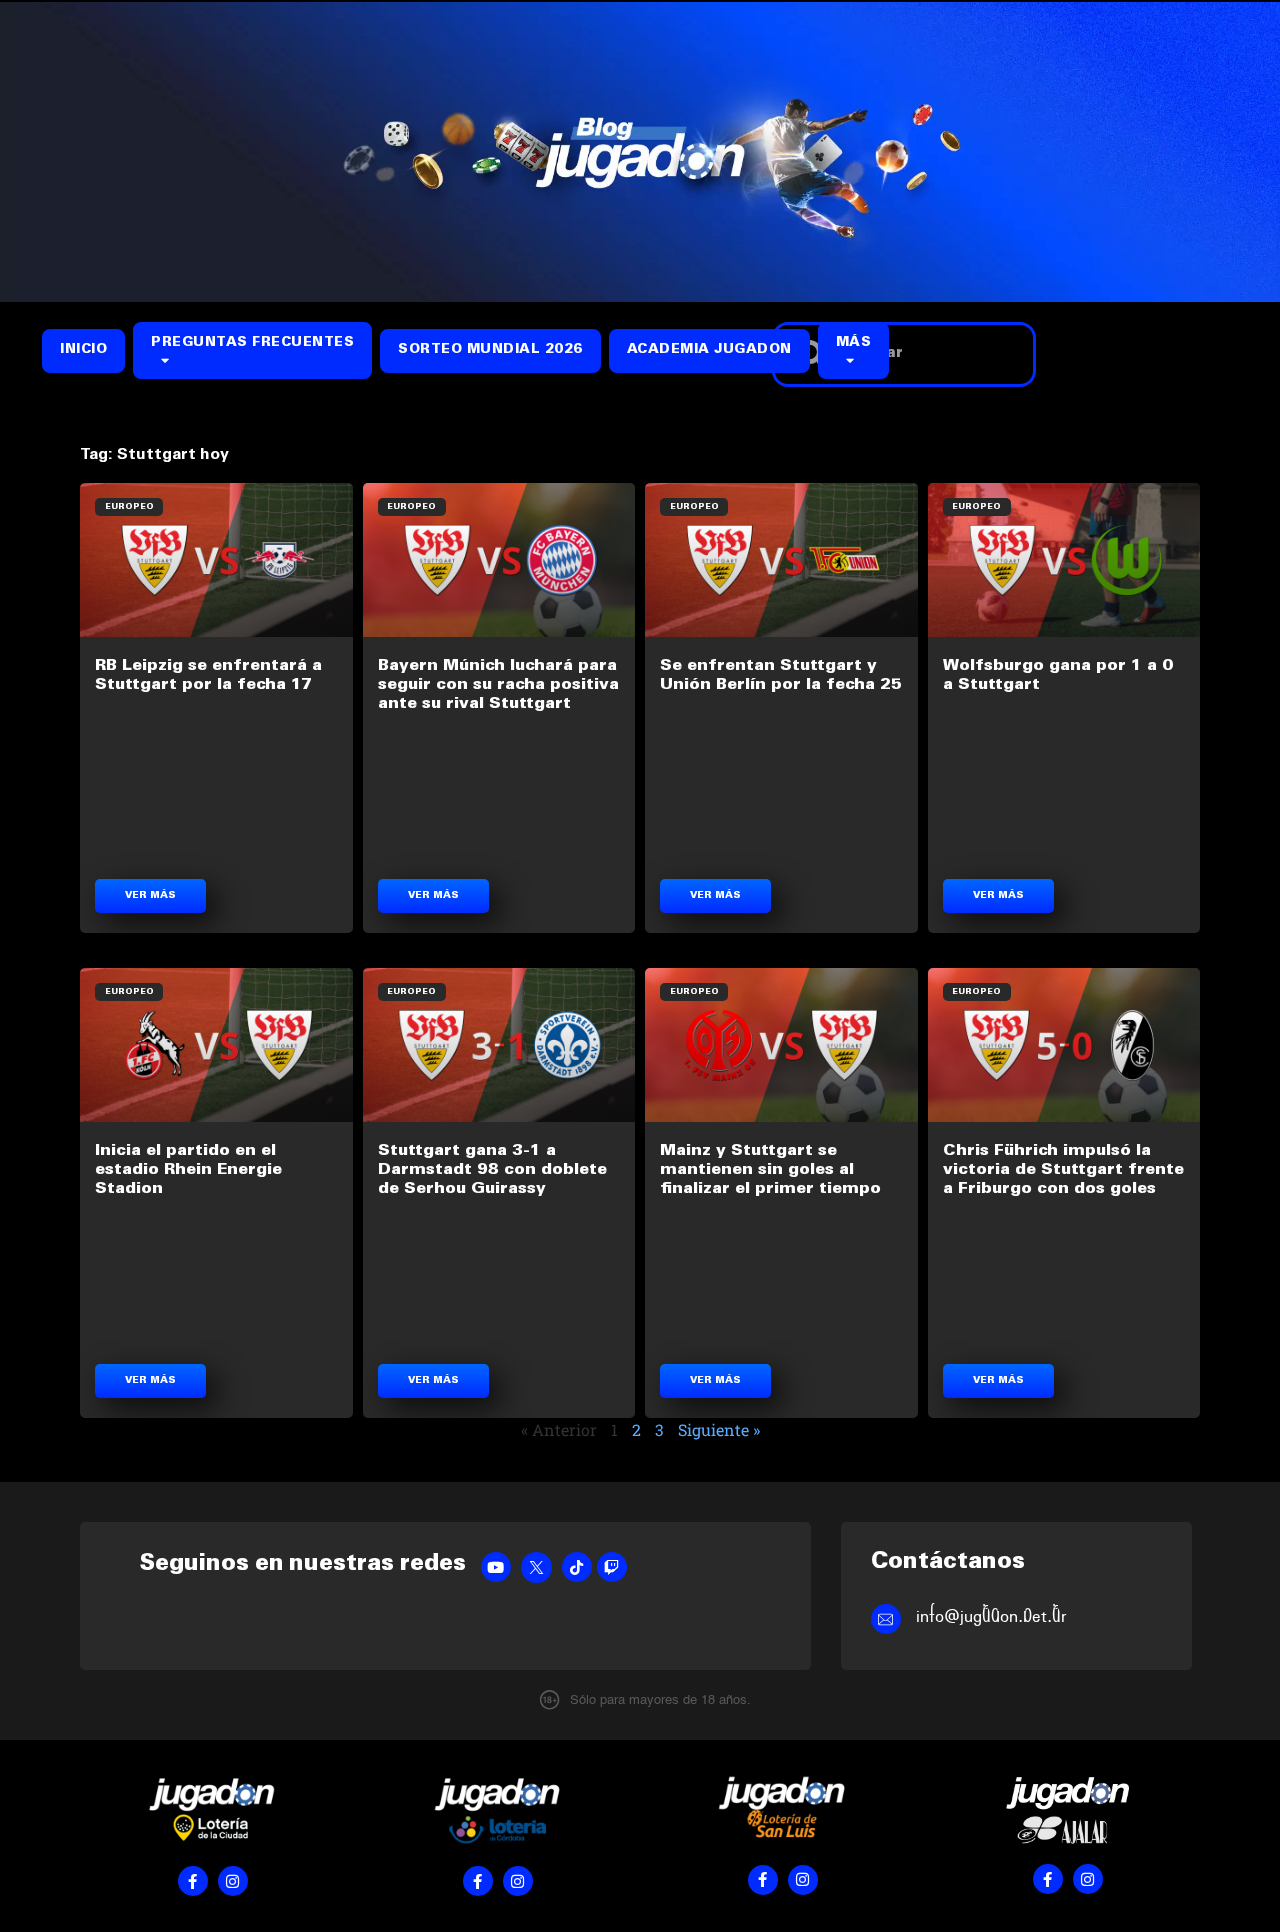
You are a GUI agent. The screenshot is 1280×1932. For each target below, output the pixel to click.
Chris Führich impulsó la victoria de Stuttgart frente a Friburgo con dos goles (1063, 1170)
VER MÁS (150, 896)
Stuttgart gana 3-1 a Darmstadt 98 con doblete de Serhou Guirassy (492, 1170)
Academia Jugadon (709, 350)
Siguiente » (719, 1429)
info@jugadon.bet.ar (991, 1616)
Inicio (83, 350)
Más (854, 343)
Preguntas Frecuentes (252, 343)
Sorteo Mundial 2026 (490, 350)
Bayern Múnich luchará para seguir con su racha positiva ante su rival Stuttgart (498, 685)
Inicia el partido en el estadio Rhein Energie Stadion (188, 1170)
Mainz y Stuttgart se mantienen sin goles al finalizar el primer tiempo (770, 1170)
